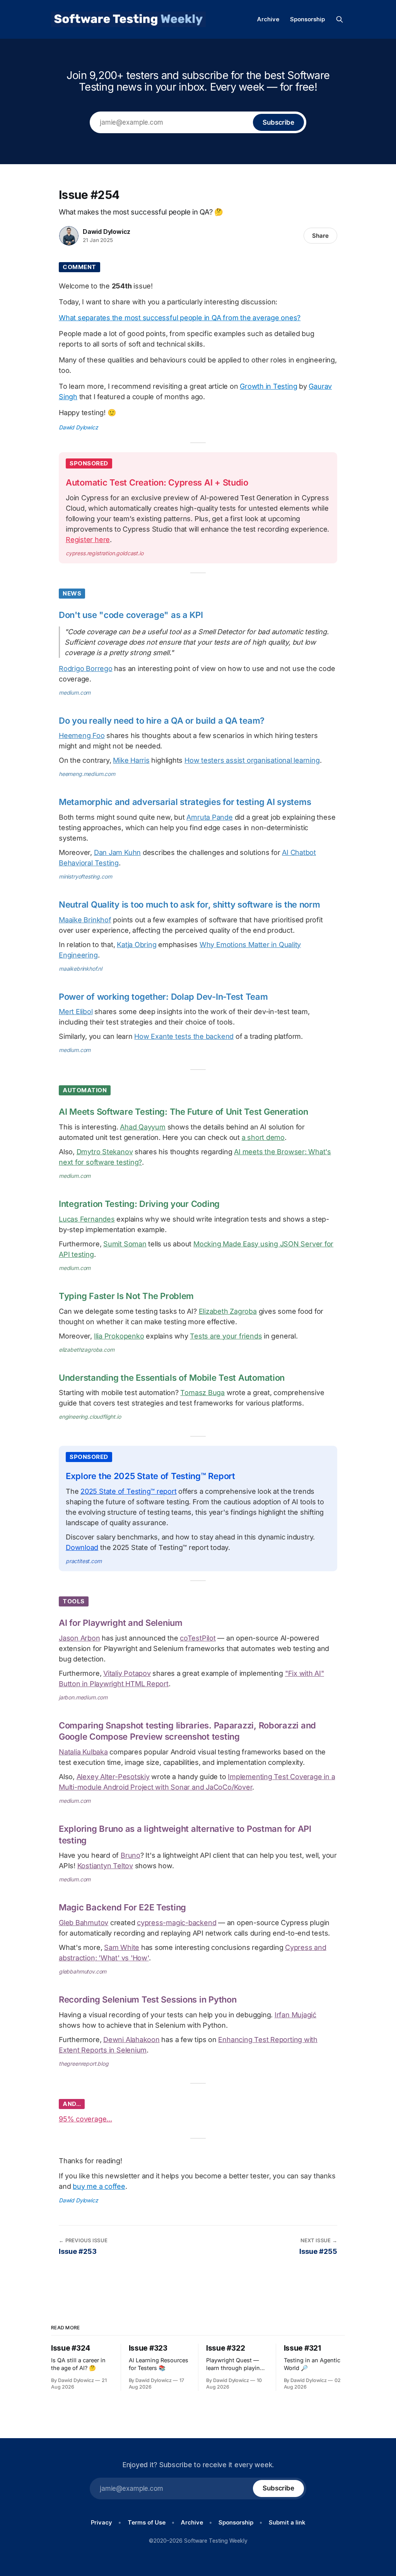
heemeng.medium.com (87, 774)
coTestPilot (198, 1638)
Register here (88, 540)
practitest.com (84, 1561)
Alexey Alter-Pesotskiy (113, 1777)
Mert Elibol (76, 1012)
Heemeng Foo (82, 735)
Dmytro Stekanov (105, 1152)
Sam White (122, 1947)
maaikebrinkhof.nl (80, 969)
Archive (268, 19)
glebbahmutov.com (83, 1971)
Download (82, 1547)
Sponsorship (307, 19)
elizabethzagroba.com (87, 1350)
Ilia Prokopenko (119, 1336)
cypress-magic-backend (177, 1923)
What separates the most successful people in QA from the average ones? (180, 318)
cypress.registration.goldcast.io (105, 553)
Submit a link (287, 2522)
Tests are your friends (226, 1336)
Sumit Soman (125, 1244)
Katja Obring (137, 945)
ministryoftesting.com (85, 876)
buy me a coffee (99, 2186)
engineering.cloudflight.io (90, 1417)
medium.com (75, 692)
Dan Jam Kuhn (117, 852)
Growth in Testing (268, 386)
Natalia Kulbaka (83, 1752)
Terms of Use (147, 2522)
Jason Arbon (79, 1638)
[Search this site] (340, 19)
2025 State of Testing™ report (128, 1491)
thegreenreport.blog (84, 2064)
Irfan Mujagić (295, 2015)
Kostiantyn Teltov (105, 1866)
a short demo (263, 1137)
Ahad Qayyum (143, 1127)
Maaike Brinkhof (85, 920)
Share (320, 236)
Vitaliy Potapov (127, 1673)
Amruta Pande (209, 817)
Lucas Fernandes (87, 1219)
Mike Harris (131, 760)
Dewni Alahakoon (131, 2040)
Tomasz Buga (202, 1393)
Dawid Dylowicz (107, 232)
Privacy (102, 2522)
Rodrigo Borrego (86, 668)
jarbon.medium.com (83, 1697)
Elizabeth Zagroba (228, 1311)
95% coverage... (85, 2119)
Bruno (131, 1855)
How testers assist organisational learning (252, 760)
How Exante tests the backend (184, 1036)
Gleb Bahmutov (84, 1923)
